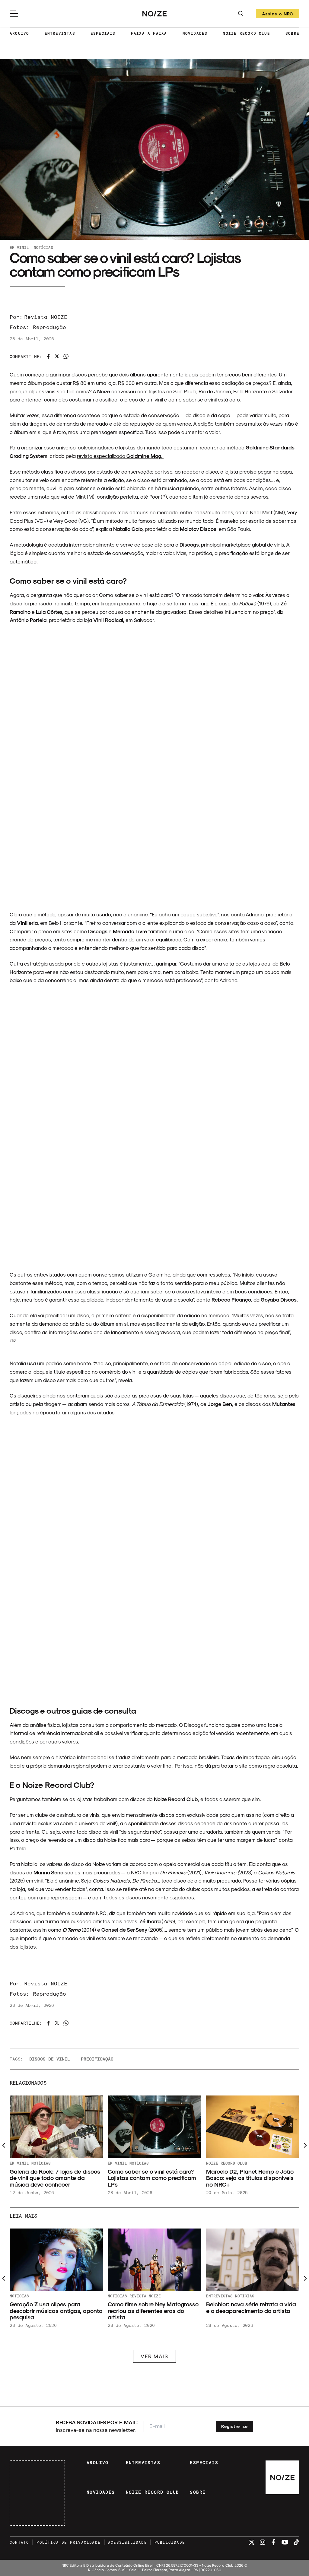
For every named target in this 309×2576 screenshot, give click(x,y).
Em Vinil (19, 247)
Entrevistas (219, 2296)
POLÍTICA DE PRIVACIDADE (68, 2542)
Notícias (43, 247)
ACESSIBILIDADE (127, 2542)
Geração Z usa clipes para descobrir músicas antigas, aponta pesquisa (56, 2311)
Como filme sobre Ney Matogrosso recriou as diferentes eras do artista (153, 2311)
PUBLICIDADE (170, 2542)
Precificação (97, 2059)
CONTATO (19, 2542)
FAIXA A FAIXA (149, 33)
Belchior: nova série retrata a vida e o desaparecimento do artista (251, 2307)
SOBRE (292, 33)
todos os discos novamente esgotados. (149, 1897)
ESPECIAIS (103, 33)
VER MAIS (154, 2356)
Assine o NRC (278, 15)
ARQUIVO (19, 33)
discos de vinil (50, 2059)
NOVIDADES (195, 33)
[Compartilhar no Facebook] (48, 357)
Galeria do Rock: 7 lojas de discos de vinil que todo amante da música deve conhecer (55, 2178)
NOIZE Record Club (227, 2163)
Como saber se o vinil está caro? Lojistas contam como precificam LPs (152, 2178)
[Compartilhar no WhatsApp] (66, 356)
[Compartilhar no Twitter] (57, 356)
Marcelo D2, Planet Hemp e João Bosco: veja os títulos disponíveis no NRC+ (250, 2178)
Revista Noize (145, 2296)
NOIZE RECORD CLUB (246, 33)
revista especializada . (120, 456)
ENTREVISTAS (60, 33)
